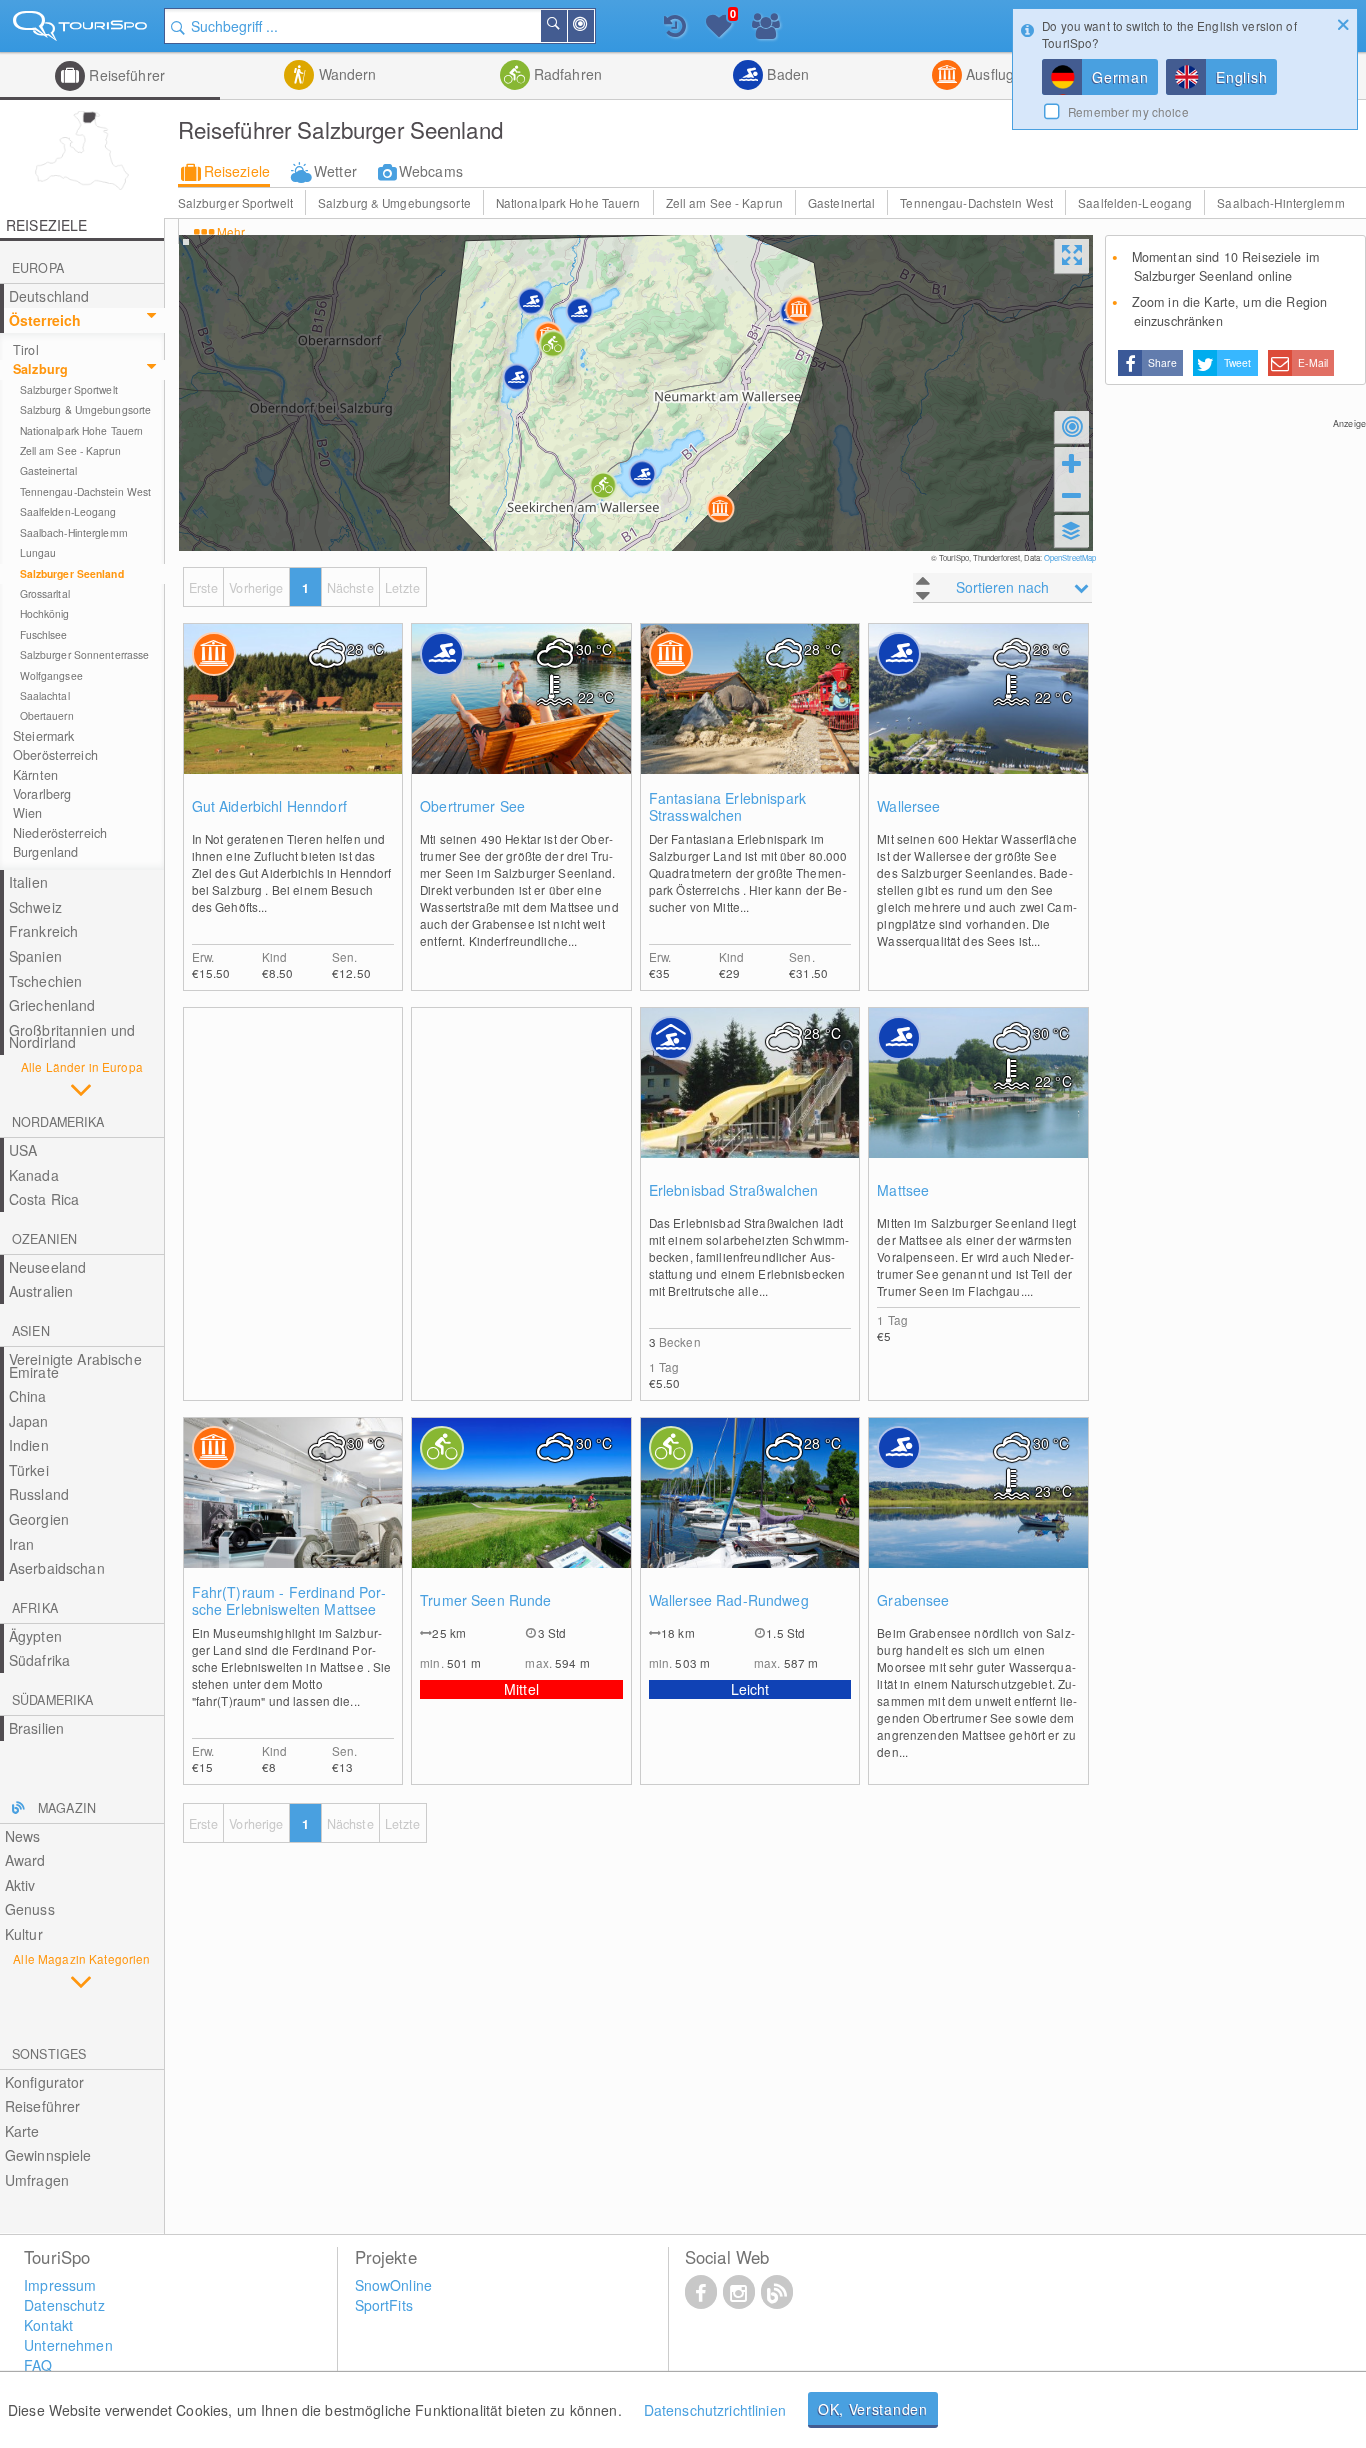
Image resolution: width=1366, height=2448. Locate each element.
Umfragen (37, 2180)
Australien (41, 1291)
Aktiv (20, 1885)
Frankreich (43, 931)
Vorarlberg (42, 794)
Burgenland (45, 852)
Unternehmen (68, 2345)
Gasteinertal (841, 202)
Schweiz (35, 907)
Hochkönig (45, 613)
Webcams (431, 171)
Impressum (60, 2285)
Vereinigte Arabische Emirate (75, 1365)
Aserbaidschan (57, 1568)
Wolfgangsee (51, 675)
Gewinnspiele (48, 2155)
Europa (38, 268)
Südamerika (52, 1700)
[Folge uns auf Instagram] (739, 2291)
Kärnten (35, 775)
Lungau (38, 552)
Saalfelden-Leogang (1135, 202)
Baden (786, 74)
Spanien (35, 956)
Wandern (345, 74)
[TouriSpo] (82, 29)
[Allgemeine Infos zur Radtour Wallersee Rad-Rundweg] (750, 1513)
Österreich (45, 320)
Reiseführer (125, 75)
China (28, 1396)
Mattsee (903, 1190)
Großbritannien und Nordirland (72, 1036)
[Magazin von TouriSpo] (777, 2291)
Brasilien (36, 1728)
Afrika (35, 1608)
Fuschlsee (44, 634)
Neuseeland (47, 1267)
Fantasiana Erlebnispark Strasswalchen (727, 807)
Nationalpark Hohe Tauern (568, 202)
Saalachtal (45, 695)
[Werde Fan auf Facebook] (701, 2291)
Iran (22, 1544)
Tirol (26, 350)
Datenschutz (64, 2305)
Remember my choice (1128, 111)
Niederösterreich (60, 833)
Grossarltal (45, 593)
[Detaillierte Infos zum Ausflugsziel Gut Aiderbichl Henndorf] (293, 719)
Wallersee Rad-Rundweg (729, 1600)
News (23, 1836)
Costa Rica (44, 1199)
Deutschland (49, 296)
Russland (39, 1494)
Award (25, 1860)
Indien (29, 1445)
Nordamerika (58, 1122)
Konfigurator (45, 2082)
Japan (29, 1421)
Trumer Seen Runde (485, 1600)
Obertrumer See (472, 806)
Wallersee (908, 806)
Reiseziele (237, 171)
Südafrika (39, 1660)
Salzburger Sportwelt (235, 202)
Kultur (24, 1934)
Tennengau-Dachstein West (976, 202)
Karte (22, 2131)
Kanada (34, 1175)
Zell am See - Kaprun (724, 202)
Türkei (29, 1470)
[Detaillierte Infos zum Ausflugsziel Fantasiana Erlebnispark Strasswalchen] (750, 719)
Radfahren (566, 74)
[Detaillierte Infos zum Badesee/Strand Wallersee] (978, 719)
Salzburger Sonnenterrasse (85, 654)
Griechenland (52, 1005)
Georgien (39, 1519)
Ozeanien (44, 1239)
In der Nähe (593, 26)
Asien (31, 1331)
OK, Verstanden (873, 2409)
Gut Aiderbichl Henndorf (269, 806)
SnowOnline (393, 2285)
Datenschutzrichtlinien (715, 2410)
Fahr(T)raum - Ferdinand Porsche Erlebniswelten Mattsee (289, 1601)
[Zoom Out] (1072, 495)
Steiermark (43, 736)
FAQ (38, 2365)
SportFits (384, 2305)
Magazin (67, 1808)
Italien (28, 882)
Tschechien (45, 981)
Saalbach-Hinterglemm (1280, 202)
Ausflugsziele (1006, 74)
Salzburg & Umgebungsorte (394, 202)
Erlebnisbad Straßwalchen (733, 1190)
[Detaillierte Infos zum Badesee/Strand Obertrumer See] (521, 719)
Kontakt (48, 2325)
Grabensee (913, 1600)
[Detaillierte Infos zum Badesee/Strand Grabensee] (978, 1513)
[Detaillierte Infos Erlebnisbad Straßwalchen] (750, 1103)
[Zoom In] (1072, 463)
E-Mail (1313, 362)
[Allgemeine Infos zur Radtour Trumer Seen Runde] (521, 1513)
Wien (28, 813)
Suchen (566, 26)
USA (23, 1150)
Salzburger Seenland (72, 573)
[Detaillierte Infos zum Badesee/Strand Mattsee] (978, 1103)
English (1241, 77)
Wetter (335, 171)
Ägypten (35, 1636)
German (1120, 77)
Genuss (30, 1909)
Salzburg (40, 369)
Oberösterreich (55, 755)
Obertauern (47, 715)
